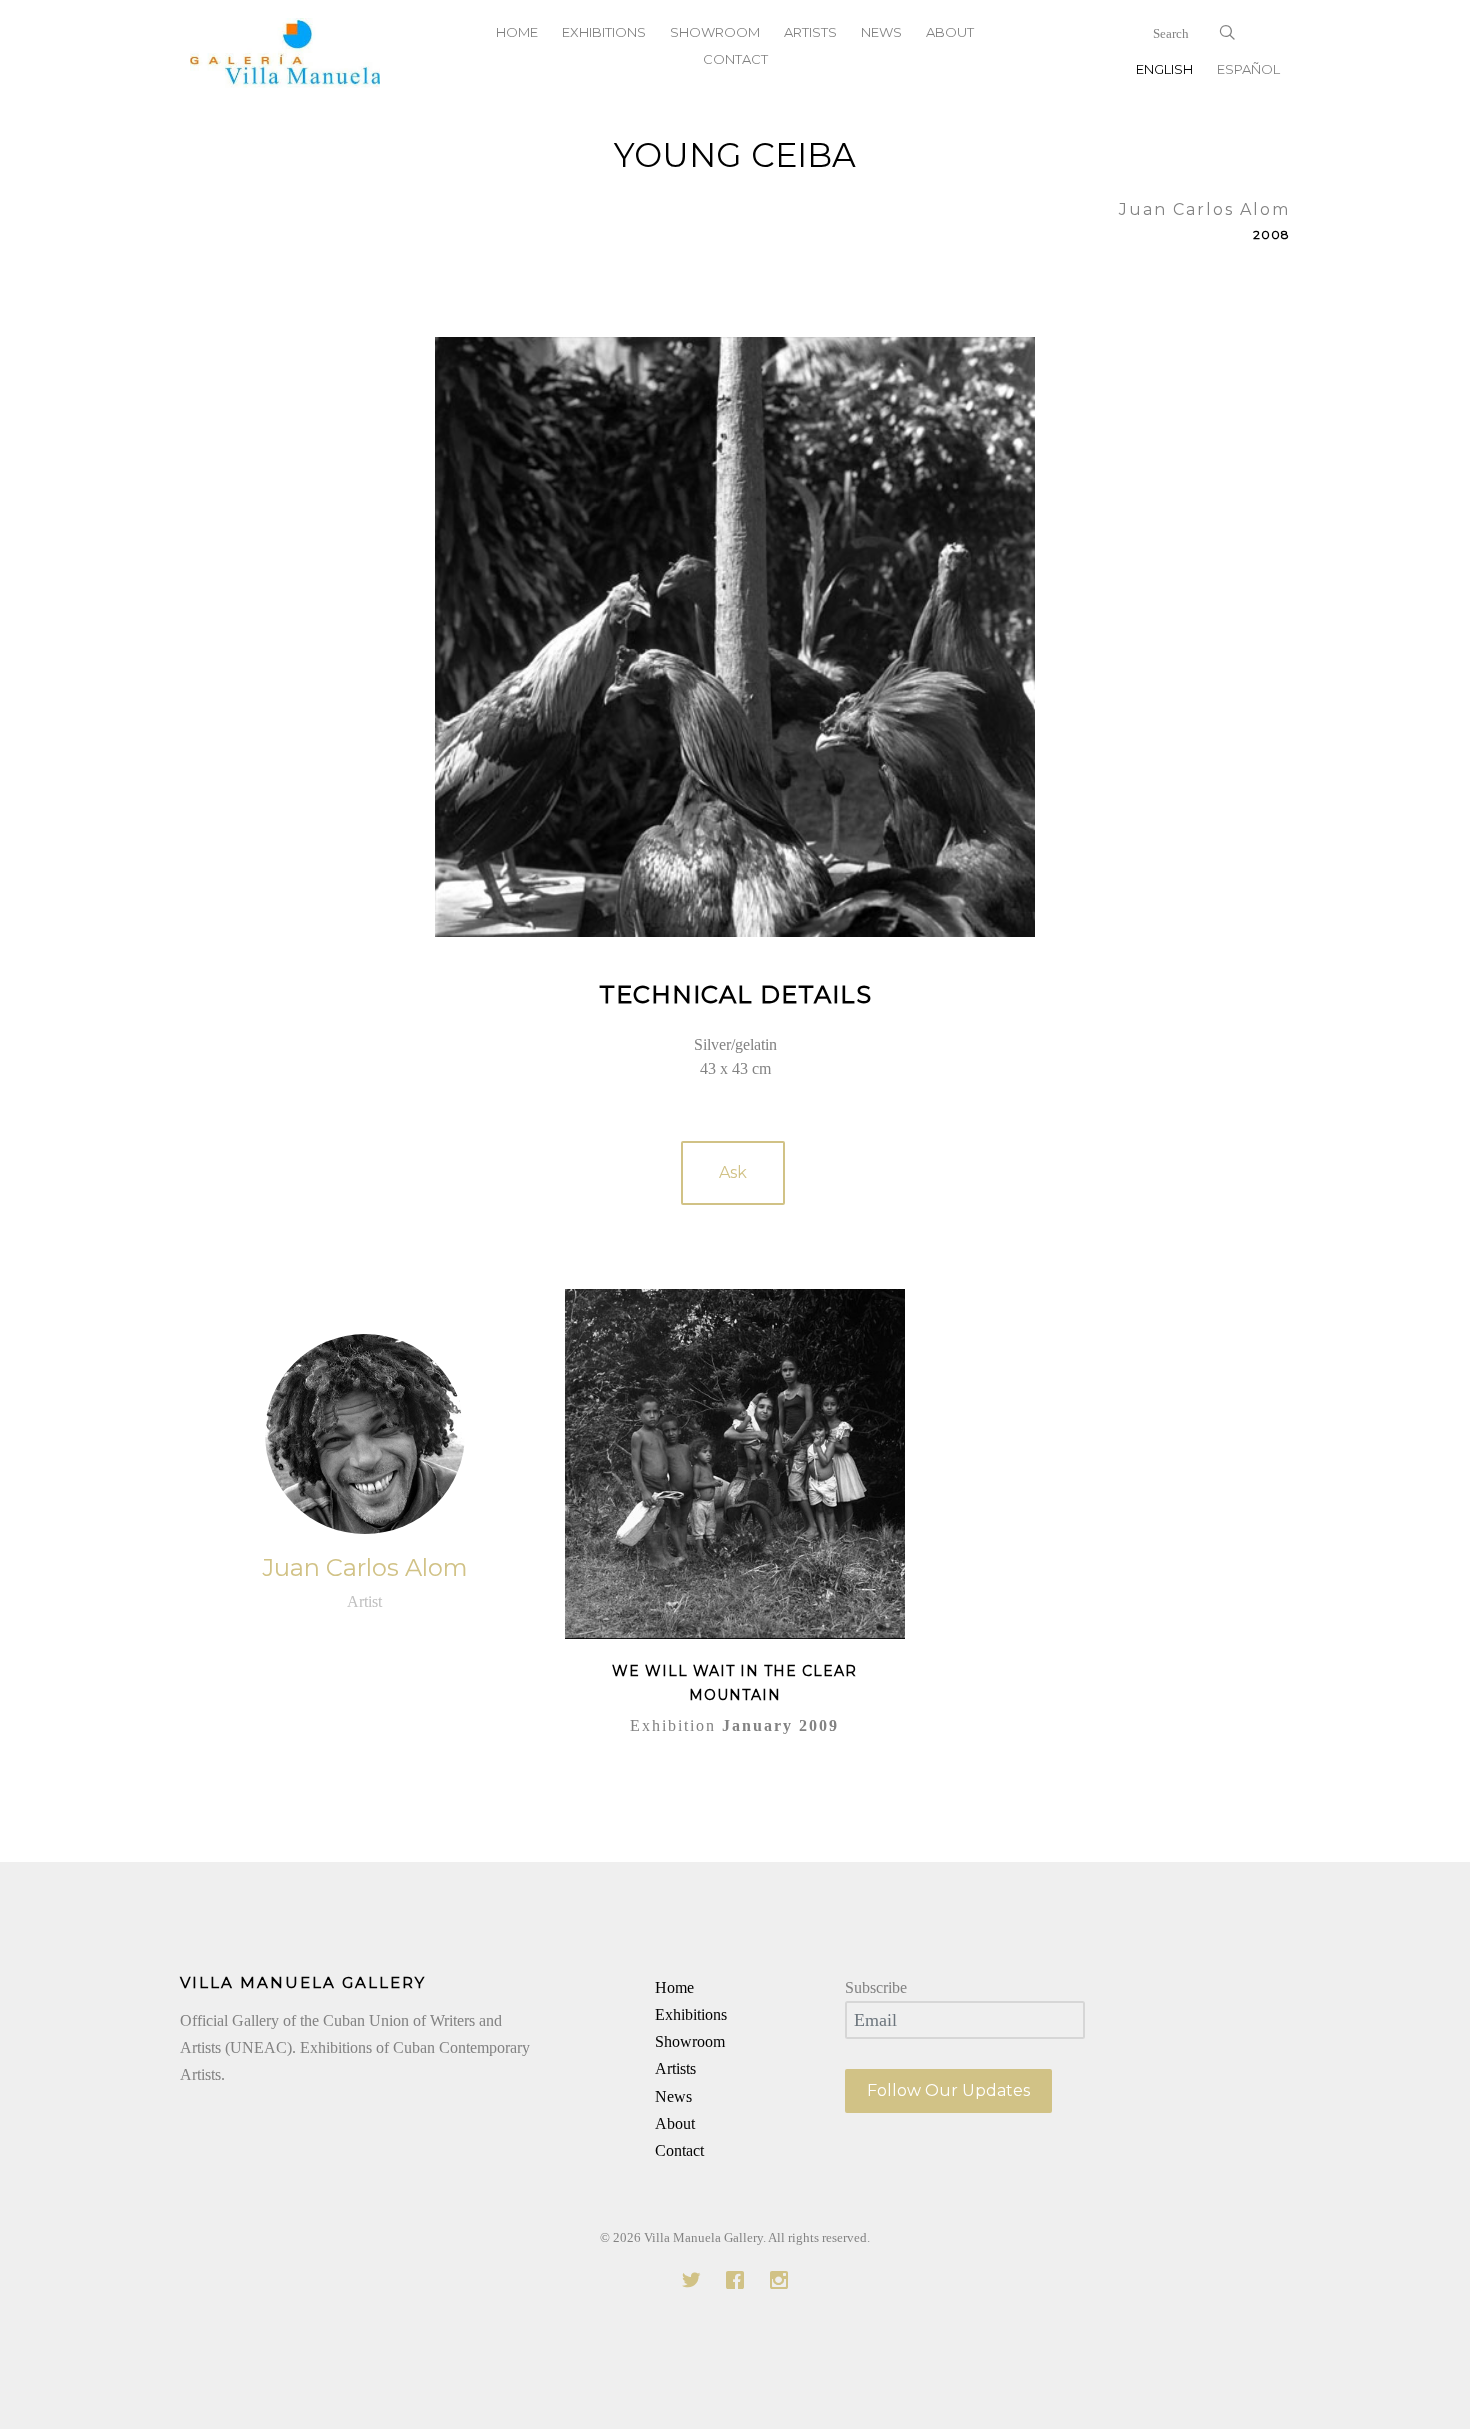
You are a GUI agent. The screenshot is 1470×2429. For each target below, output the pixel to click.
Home (674, 1987)
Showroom (690, 2041)
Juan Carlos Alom (365, 1567)
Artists (675, 2068)
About (675, 2123)
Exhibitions (691, 2014)
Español (1248, 69)
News (673, 2096)
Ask (733, 1172)
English (1164, 69)
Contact (735, 59)
